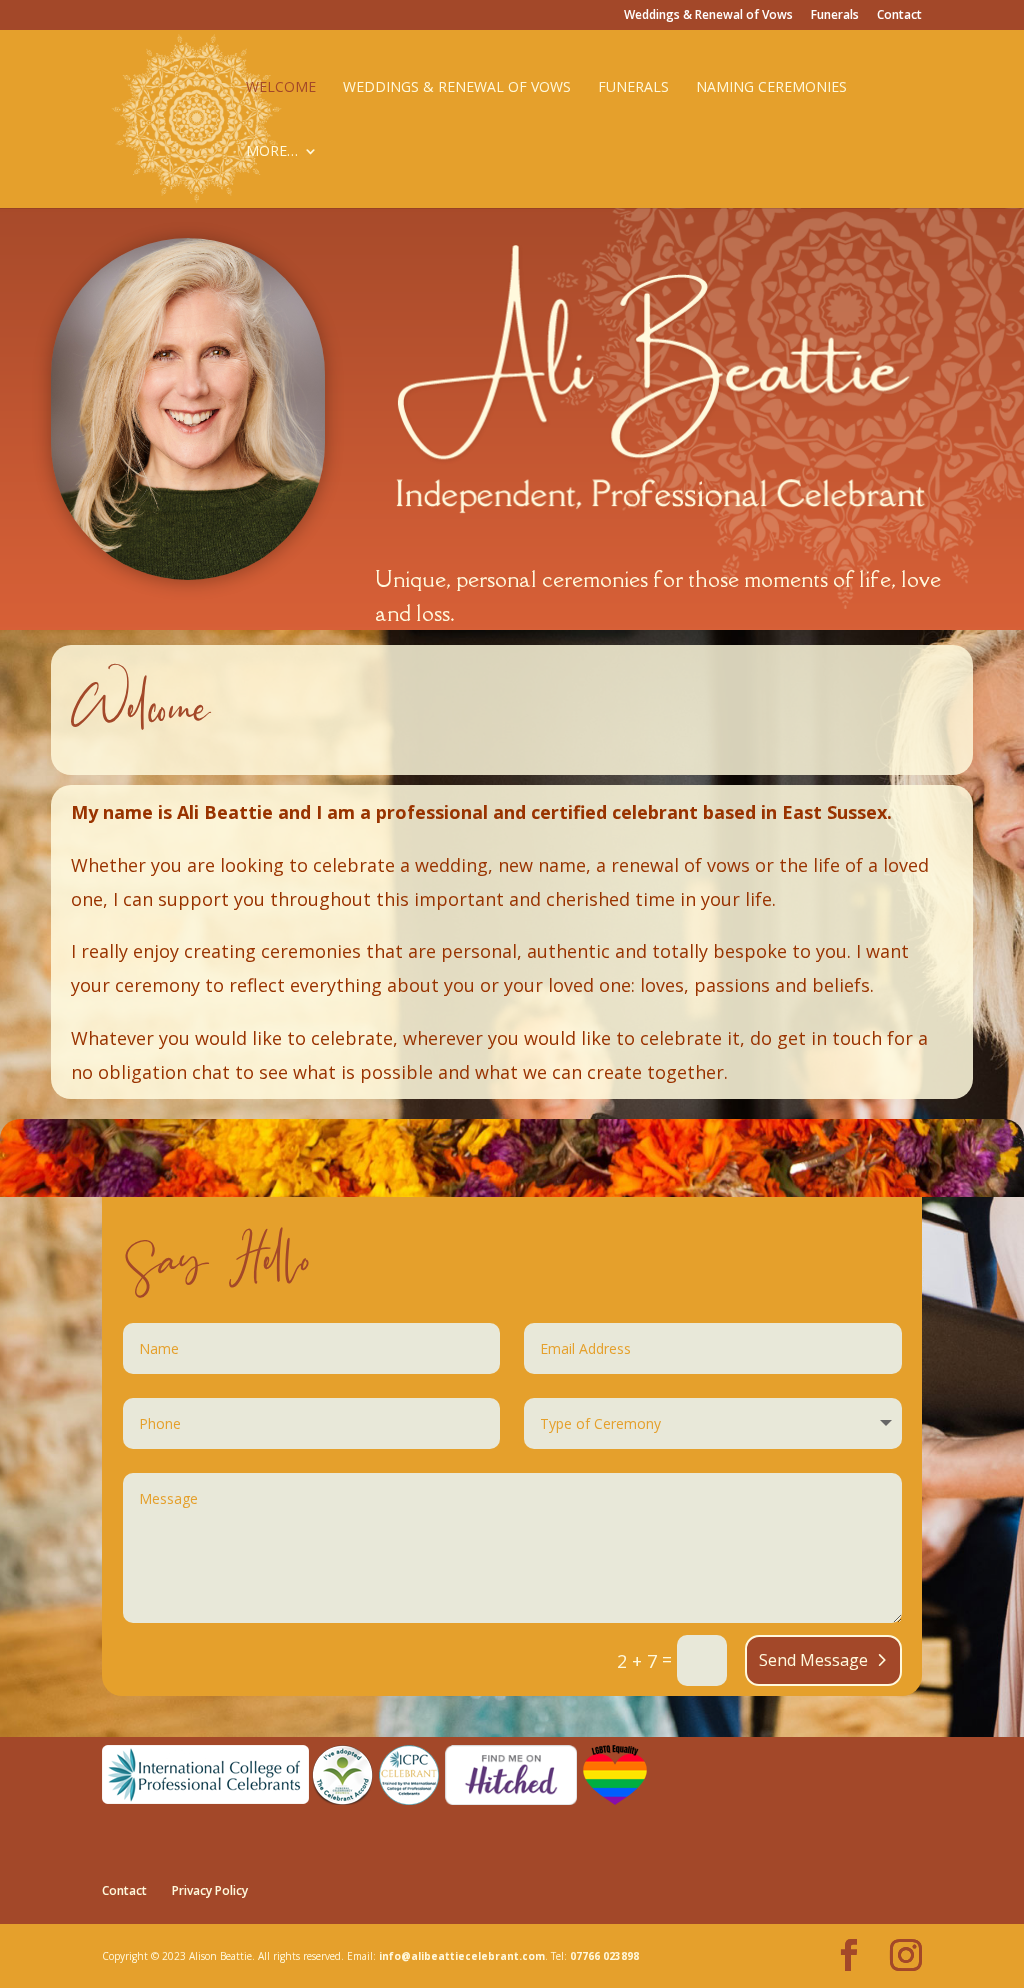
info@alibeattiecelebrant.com (462, 1956)
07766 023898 (604, 1956)
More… (272, 152)
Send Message (813, 1660)
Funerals (835, 16)
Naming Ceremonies (771, 88)
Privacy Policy (210, 1890)
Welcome (281, 88)
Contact (899, 16)
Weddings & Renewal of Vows (708, 16)
